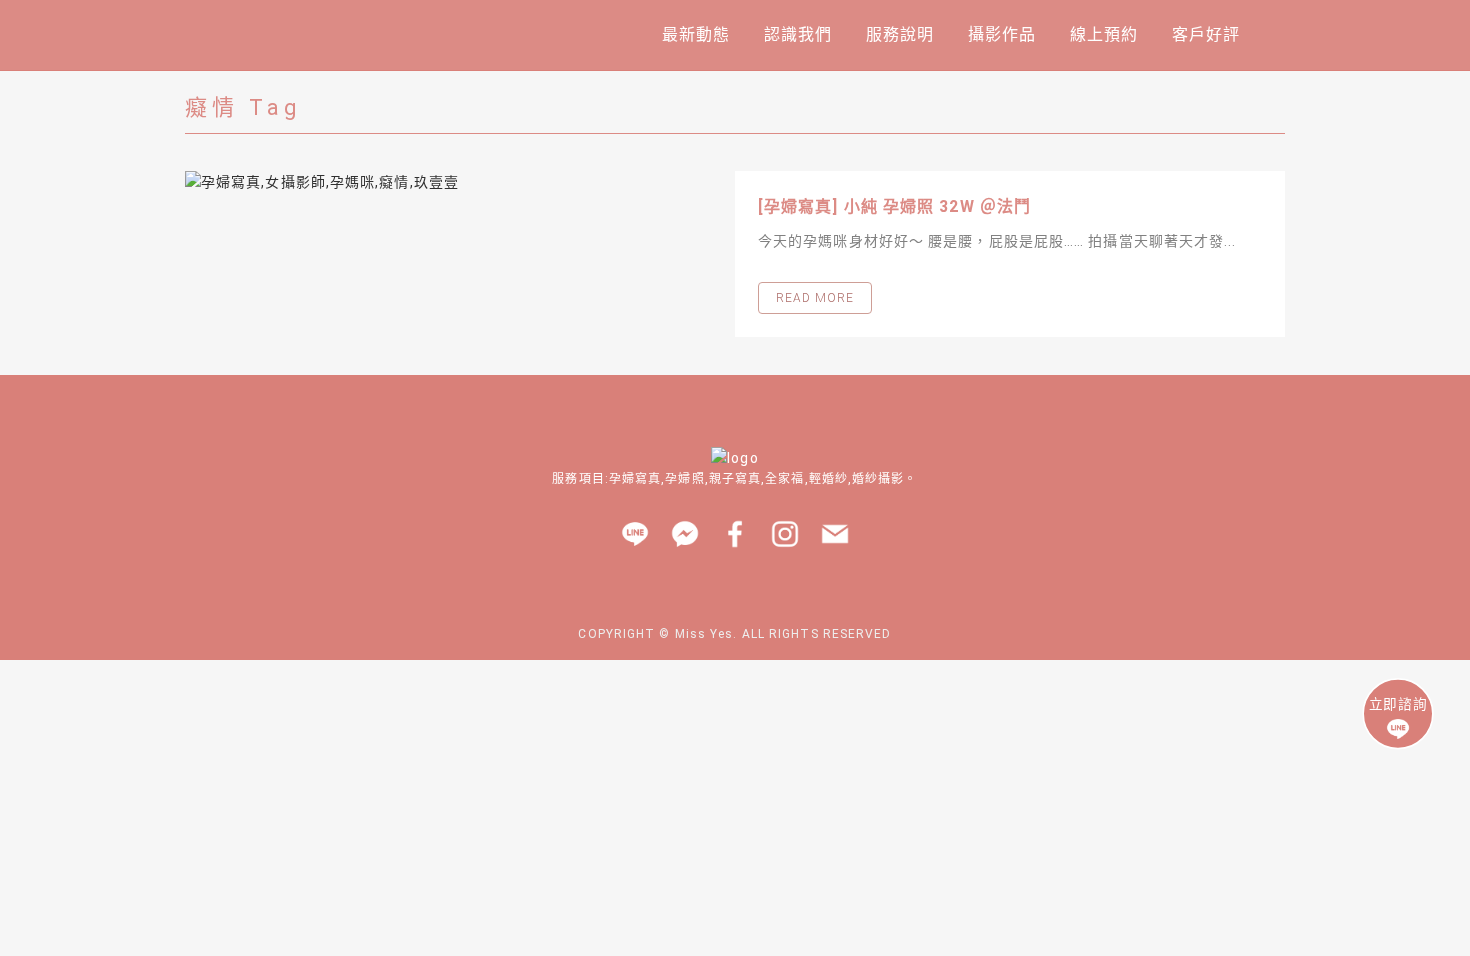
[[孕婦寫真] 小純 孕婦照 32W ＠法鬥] (460, 182)
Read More (815, 298)
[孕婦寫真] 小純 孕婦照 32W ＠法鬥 (894, 206)
